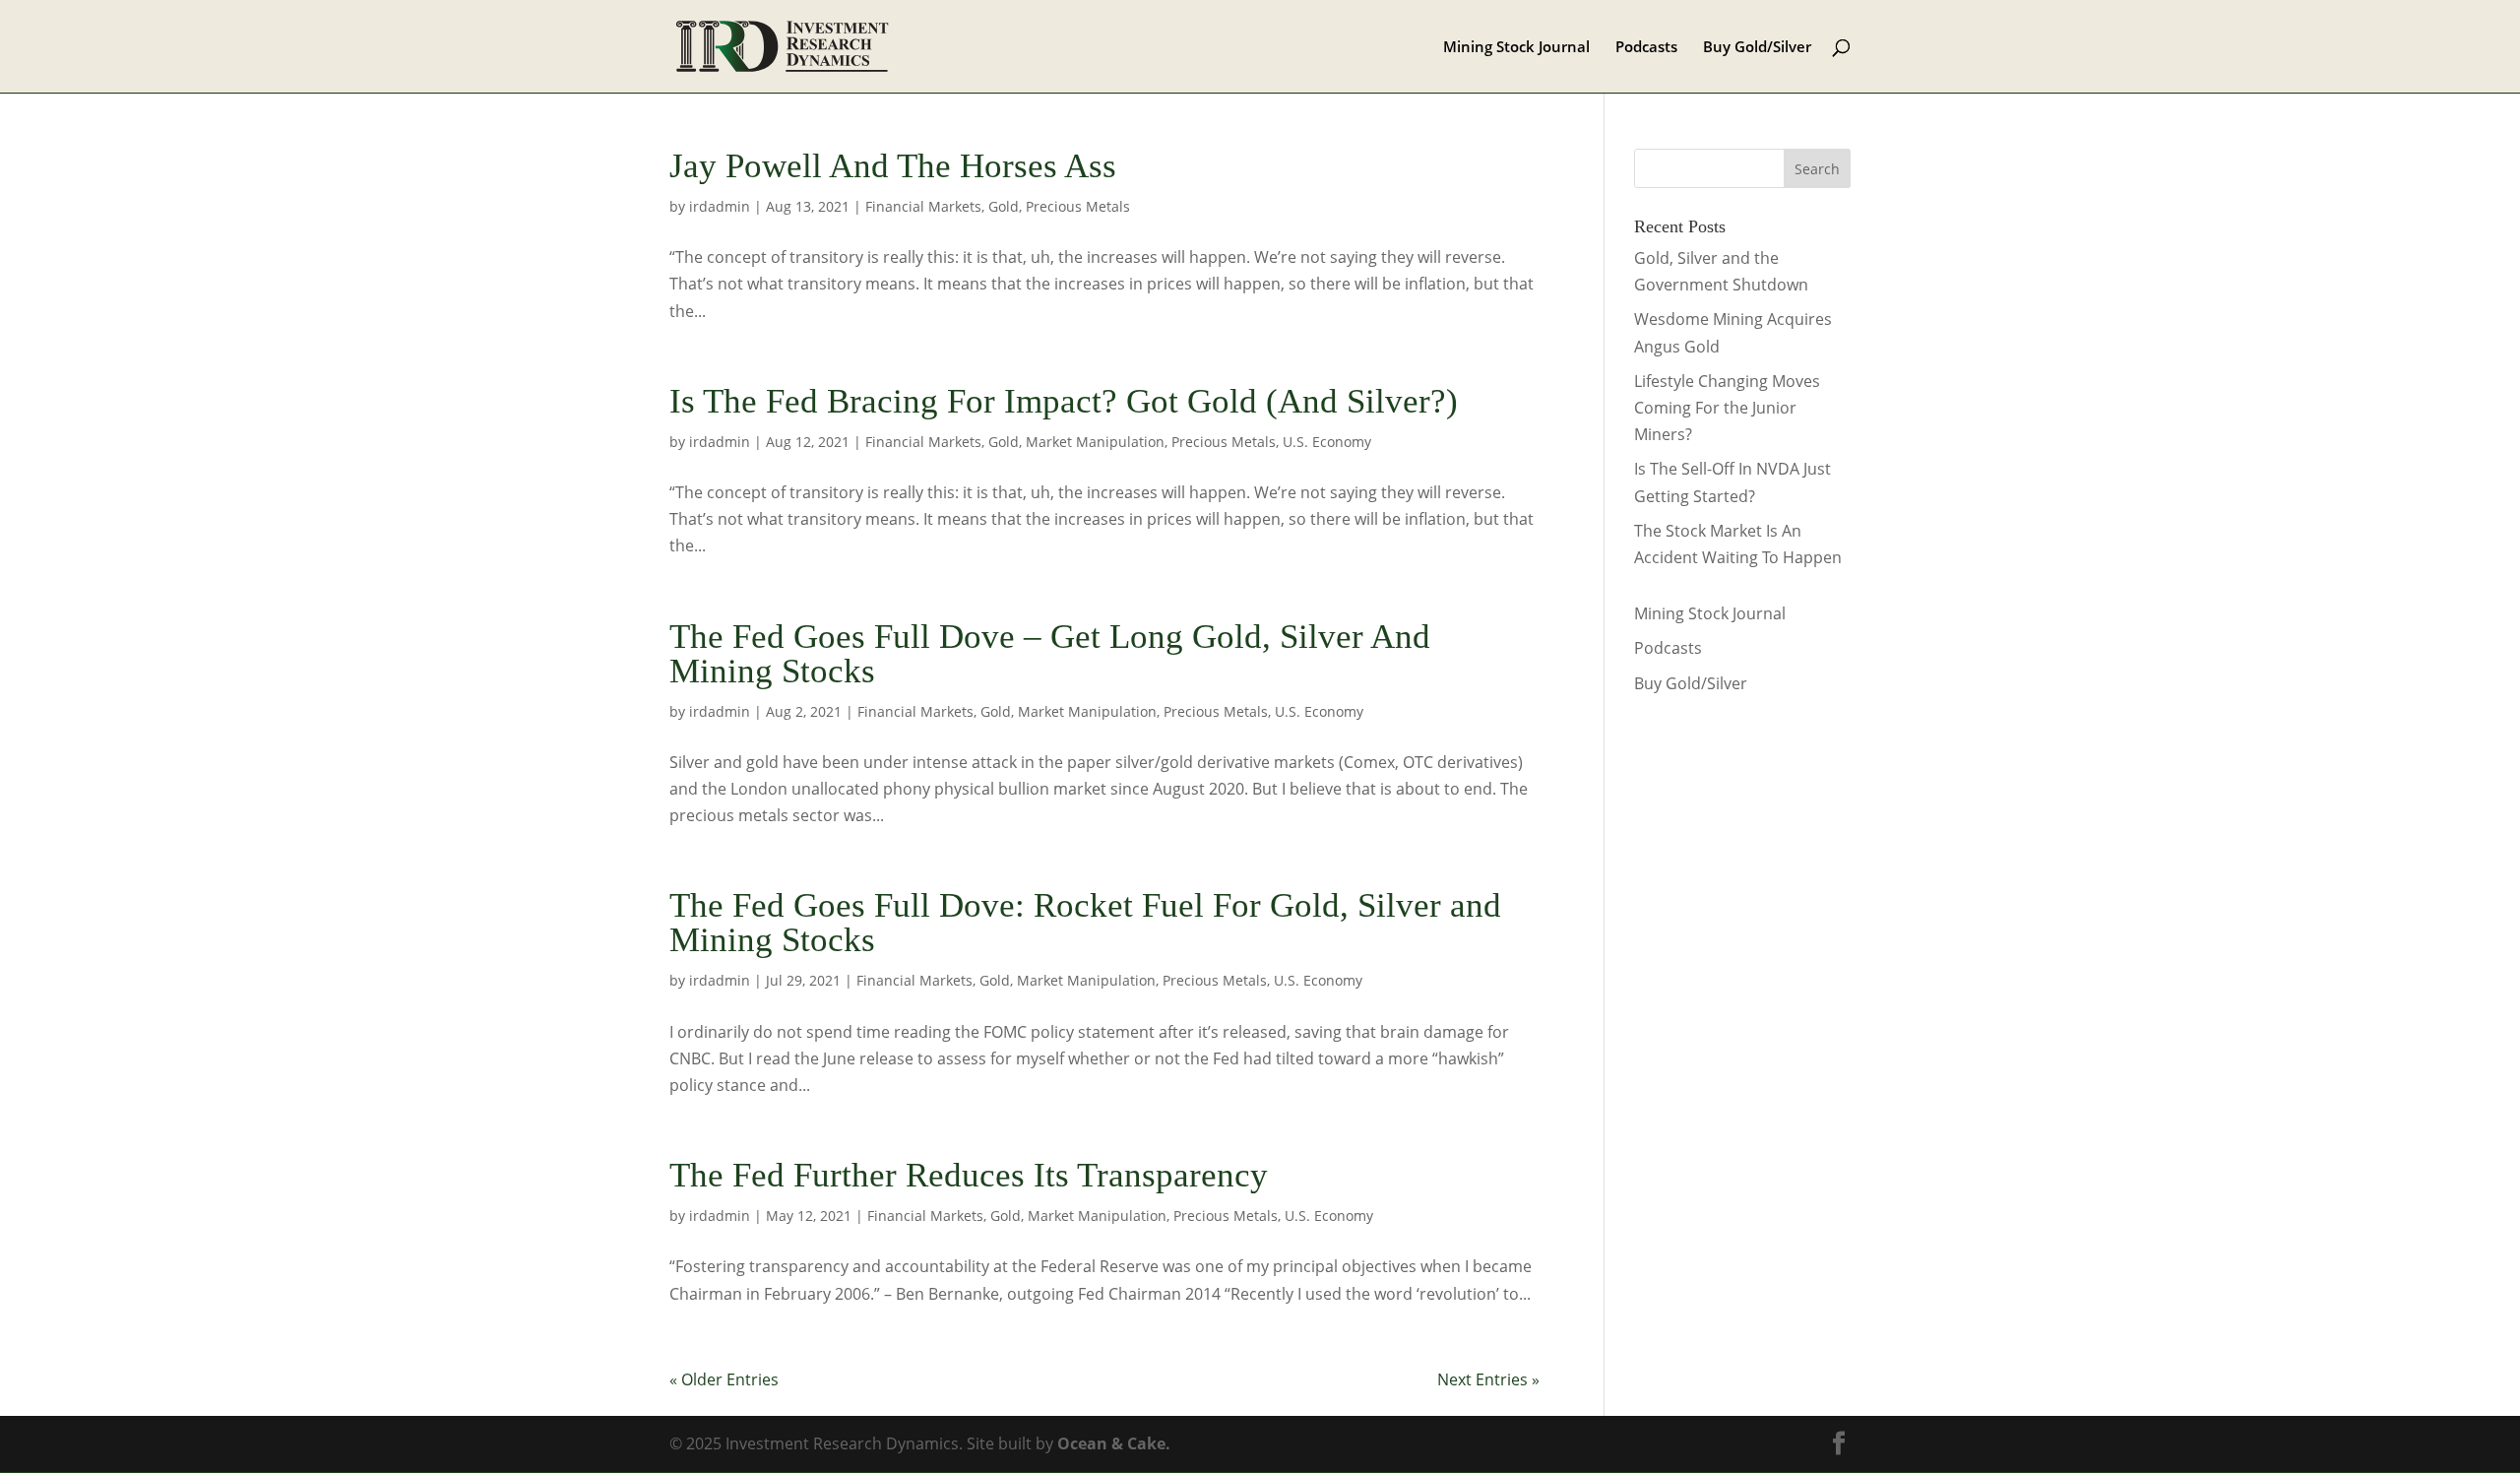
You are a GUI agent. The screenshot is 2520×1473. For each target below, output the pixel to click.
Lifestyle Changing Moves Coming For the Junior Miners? (1727, 408)
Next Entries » (1488, 1379)
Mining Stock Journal (1516, 48)
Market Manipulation (1095, 442)
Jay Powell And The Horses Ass (893, 166)
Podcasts (1646, 48)
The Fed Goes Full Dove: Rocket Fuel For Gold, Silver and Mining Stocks (1085, 923)
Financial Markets (923, 206)
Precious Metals (1078, 206)
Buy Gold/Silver (1757, 48)
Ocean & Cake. (1114, 1443)
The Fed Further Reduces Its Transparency (969, 1175)
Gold (1004, 206)
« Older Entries (724, 1379)
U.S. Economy (1327, 442)
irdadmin (720, 206)
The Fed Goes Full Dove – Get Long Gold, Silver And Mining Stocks (1050, 654)
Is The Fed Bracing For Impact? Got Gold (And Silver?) (1064, 401)
